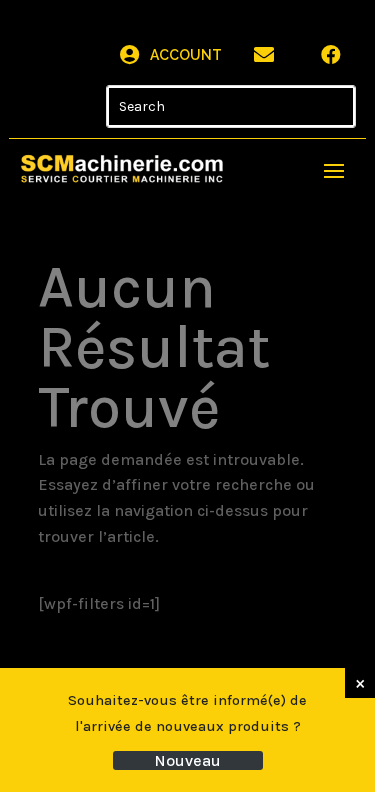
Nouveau (187, 760)
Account (186, 55)
